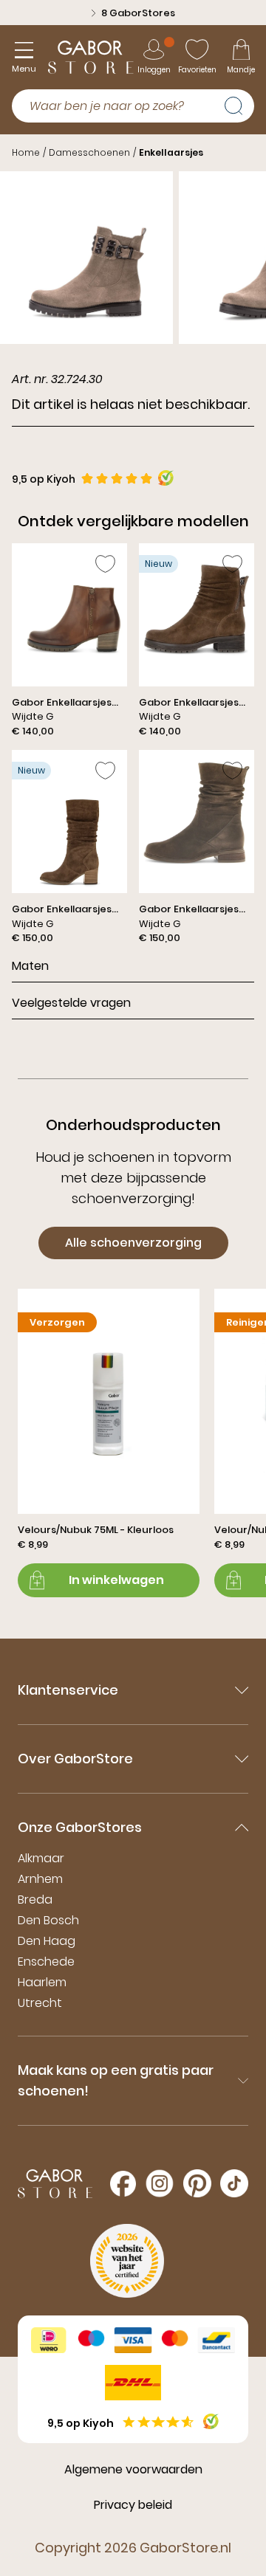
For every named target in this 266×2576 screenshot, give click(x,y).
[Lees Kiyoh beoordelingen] (166, 478)
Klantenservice (68, 1690)
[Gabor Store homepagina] (91, 57)
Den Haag (47, 1941)
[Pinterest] (197, 2183)
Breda (35, 1900)
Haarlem (42, 1982)
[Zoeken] (239, 104)
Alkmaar (41, 1858)
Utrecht (40, 2003)
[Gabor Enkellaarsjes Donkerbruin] (69, 641)
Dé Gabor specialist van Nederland (138, 13)
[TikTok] (234, 2183)
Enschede (46, 1962)
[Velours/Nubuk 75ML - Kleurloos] (109, 1443)
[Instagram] (160, 2183)
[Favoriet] (105, 564)
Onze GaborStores (80, 1827)
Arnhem (40, 1879)
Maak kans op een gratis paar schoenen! (116, 2080)
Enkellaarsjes (171, 152)
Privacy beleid (133, 2505)
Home (26, 152)
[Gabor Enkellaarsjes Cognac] (197, 641)
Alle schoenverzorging (133, 1243)
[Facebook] (123, 2184)
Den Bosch (48, 1920)
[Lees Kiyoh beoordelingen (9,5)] (211, 2421)
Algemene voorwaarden (133, 2469)
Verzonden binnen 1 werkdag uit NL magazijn (115, 20)
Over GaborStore (75, 1759)
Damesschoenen (89, 152)
